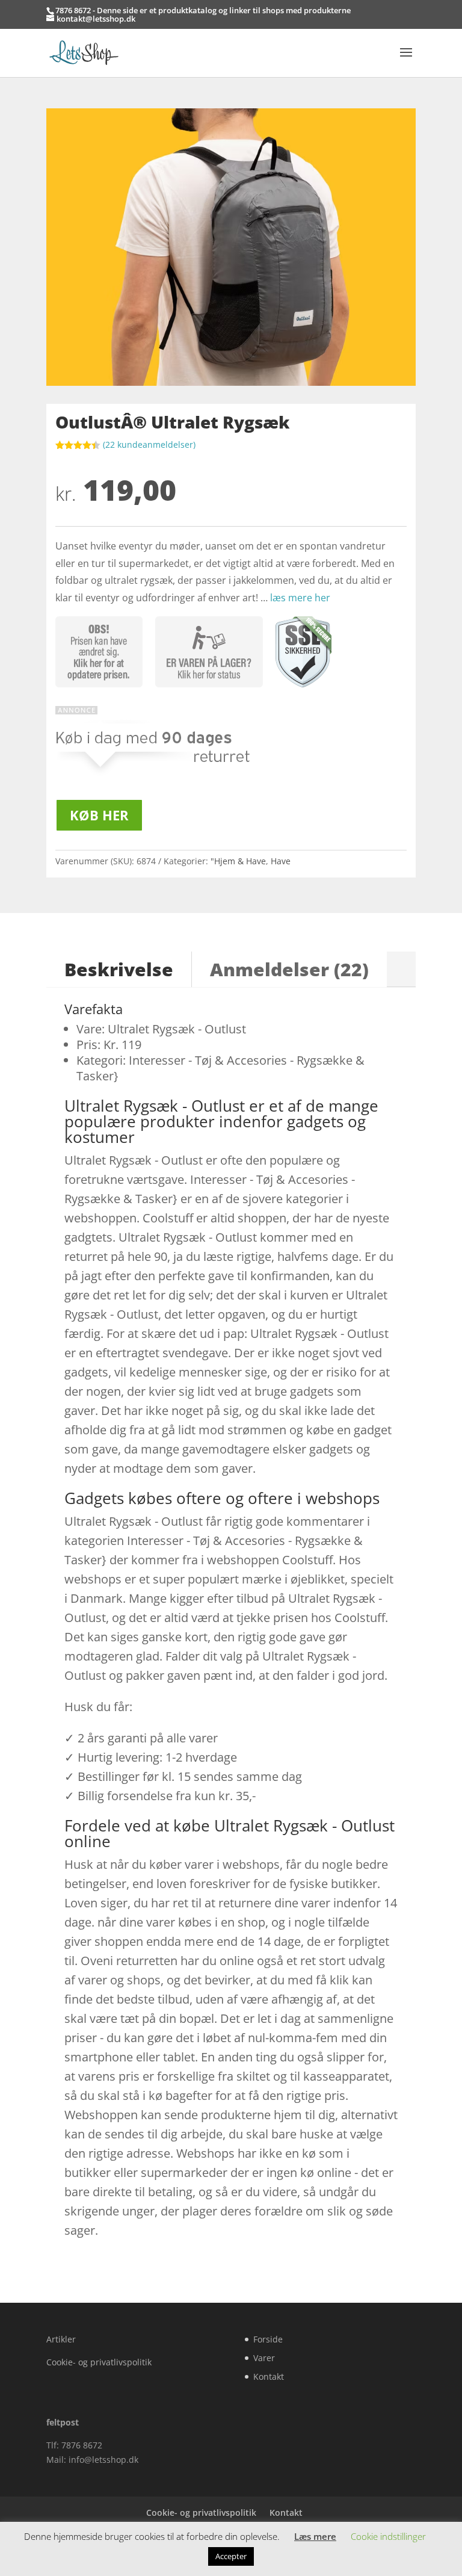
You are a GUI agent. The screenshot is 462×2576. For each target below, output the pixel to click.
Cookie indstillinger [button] (388, 2536)
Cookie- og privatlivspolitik (99, 2362)
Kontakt (269, 2376)
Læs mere (315, 2536)
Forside (268, 2339)
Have (281, 861)
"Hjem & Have (238, 861)
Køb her (99, 815)
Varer (264, 2358)
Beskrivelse (119, 969)
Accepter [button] (231, 2556)
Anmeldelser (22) (289, 969)
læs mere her (300, 598)
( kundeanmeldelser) (149, 444)
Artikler (61, 2339)
